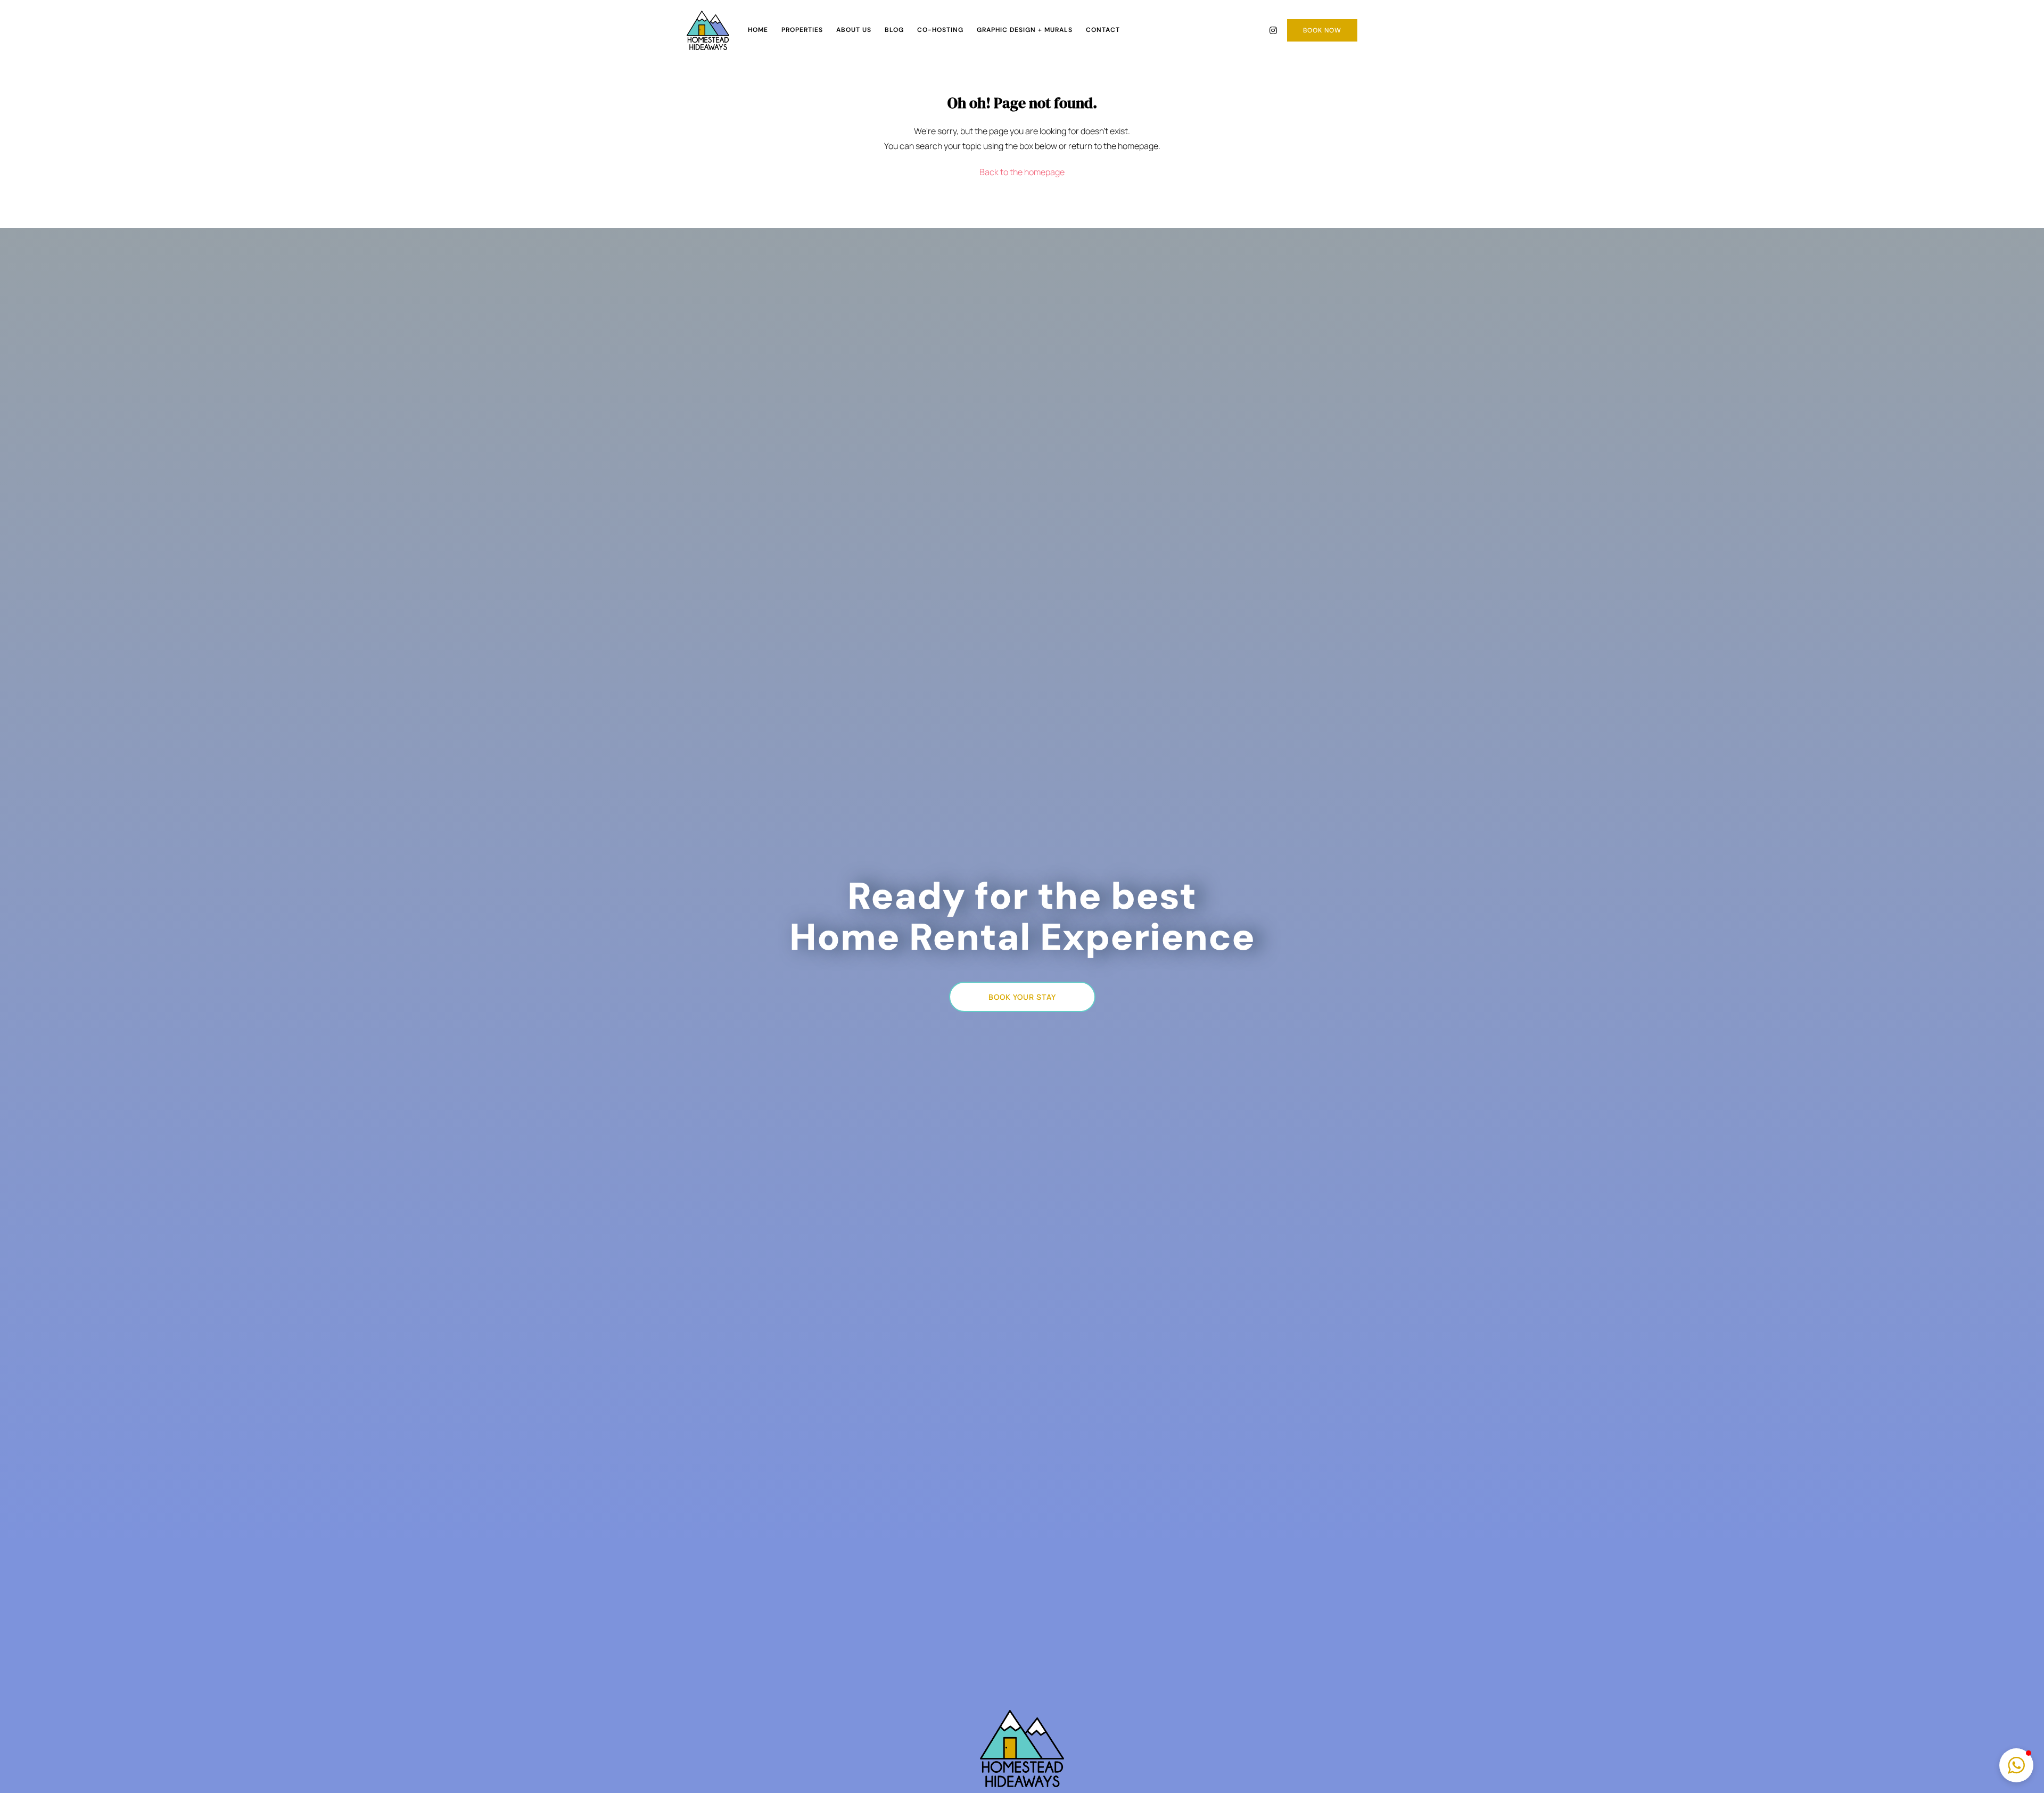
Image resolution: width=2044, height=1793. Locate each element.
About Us (854, 30)
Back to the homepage (1022, 172)
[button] (2016, 1765)
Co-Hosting (940, 30)
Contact (1103, 30)
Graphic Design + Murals (1025, 30)
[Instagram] (1273, 30)
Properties (802, 30)
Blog (894, 30)
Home (758, 30)
